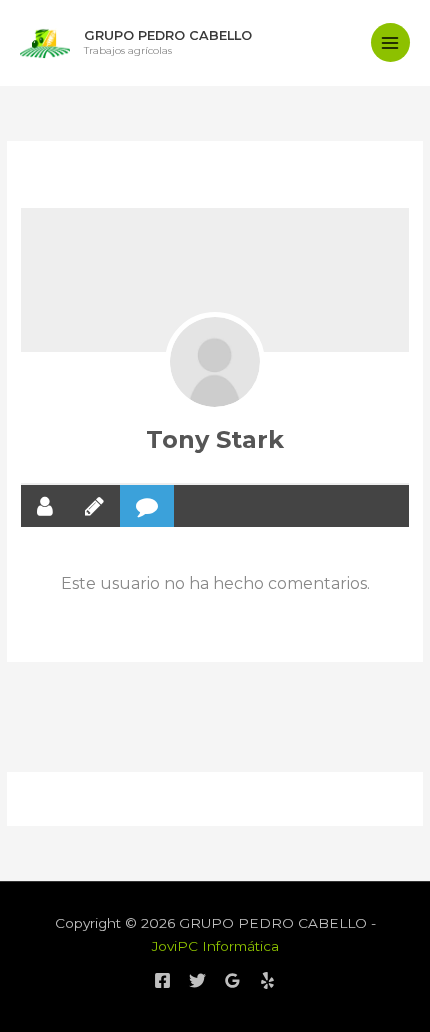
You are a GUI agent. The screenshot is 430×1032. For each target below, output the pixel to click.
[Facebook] (162, 980)
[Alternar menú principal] (390, 42)
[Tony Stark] (215, 362)
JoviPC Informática (215, 946)
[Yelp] (267, 980)
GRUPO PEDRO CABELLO (168, 35)
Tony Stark (215, 439)
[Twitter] (197, 980)
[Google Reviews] (232, 980)
